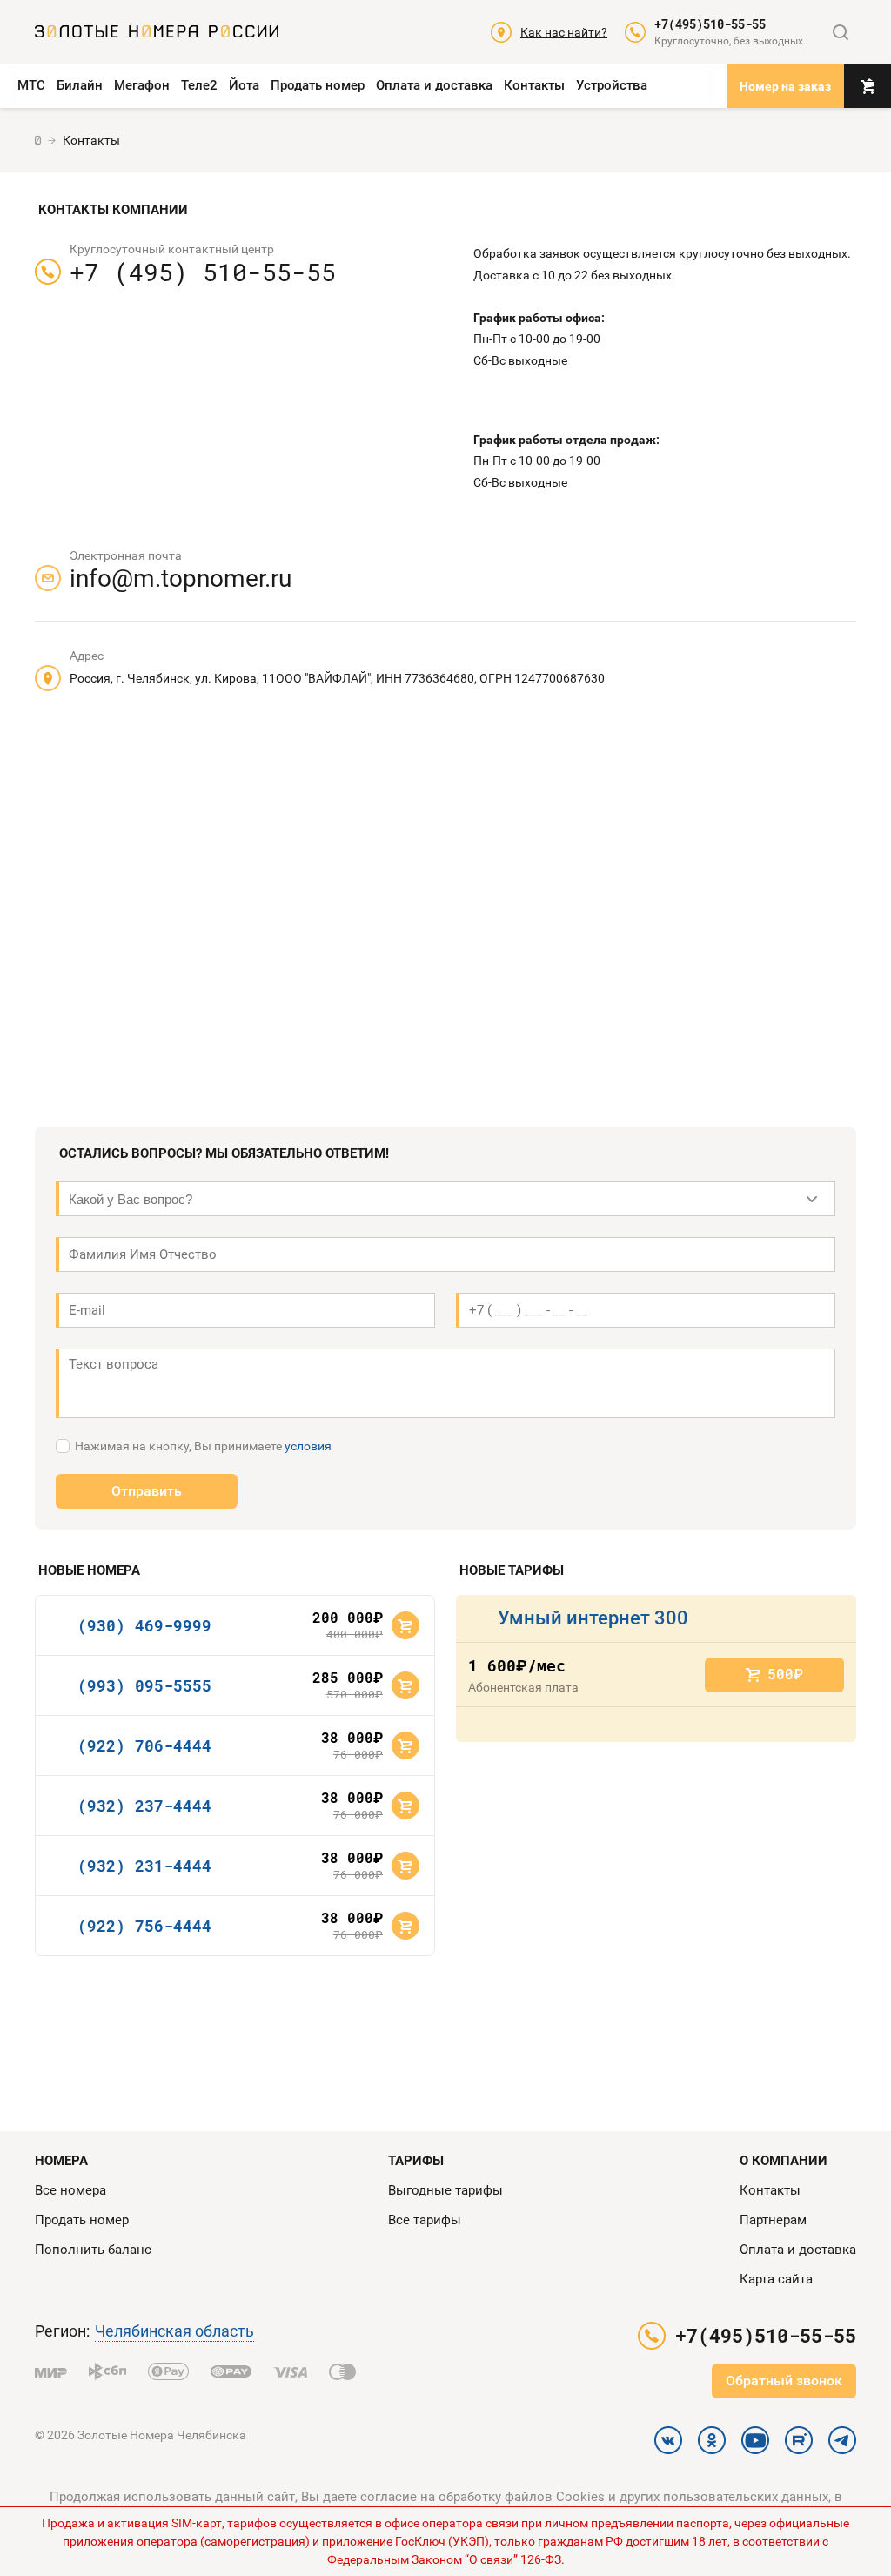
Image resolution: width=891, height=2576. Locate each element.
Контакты (534, 85)
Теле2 (199, 85)
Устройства (612, 85)
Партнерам (773, 2220)
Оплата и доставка (434, 85)
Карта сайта (776, 2279)
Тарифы (416, 2161)
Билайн (80, 85)
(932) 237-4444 (144, 1806)
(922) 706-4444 (144, 1745)
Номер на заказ (785, 86)
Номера (61, 2161)
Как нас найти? (564, 32)
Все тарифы (425, 2220)
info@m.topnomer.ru (181, 578)
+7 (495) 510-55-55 (203, 272)
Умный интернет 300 (593, 1618)
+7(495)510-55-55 (710, 24)
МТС (31, 85)
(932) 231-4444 (144, 1866)
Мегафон (142, 85)
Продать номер (318, 85)
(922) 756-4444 (144, 1926)
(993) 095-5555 (144, 1685)
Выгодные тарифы (445, 2190)
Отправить (147, 1491)
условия (308, 1446)
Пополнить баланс (93, 2250)
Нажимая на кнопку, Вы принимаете (203, 1446)
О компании (784, 2161)
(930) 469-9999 (144, 1625)
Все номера (70, 2190)
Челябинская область (174, 2331)
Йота (244, 85)
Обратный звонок (784, 2381)
